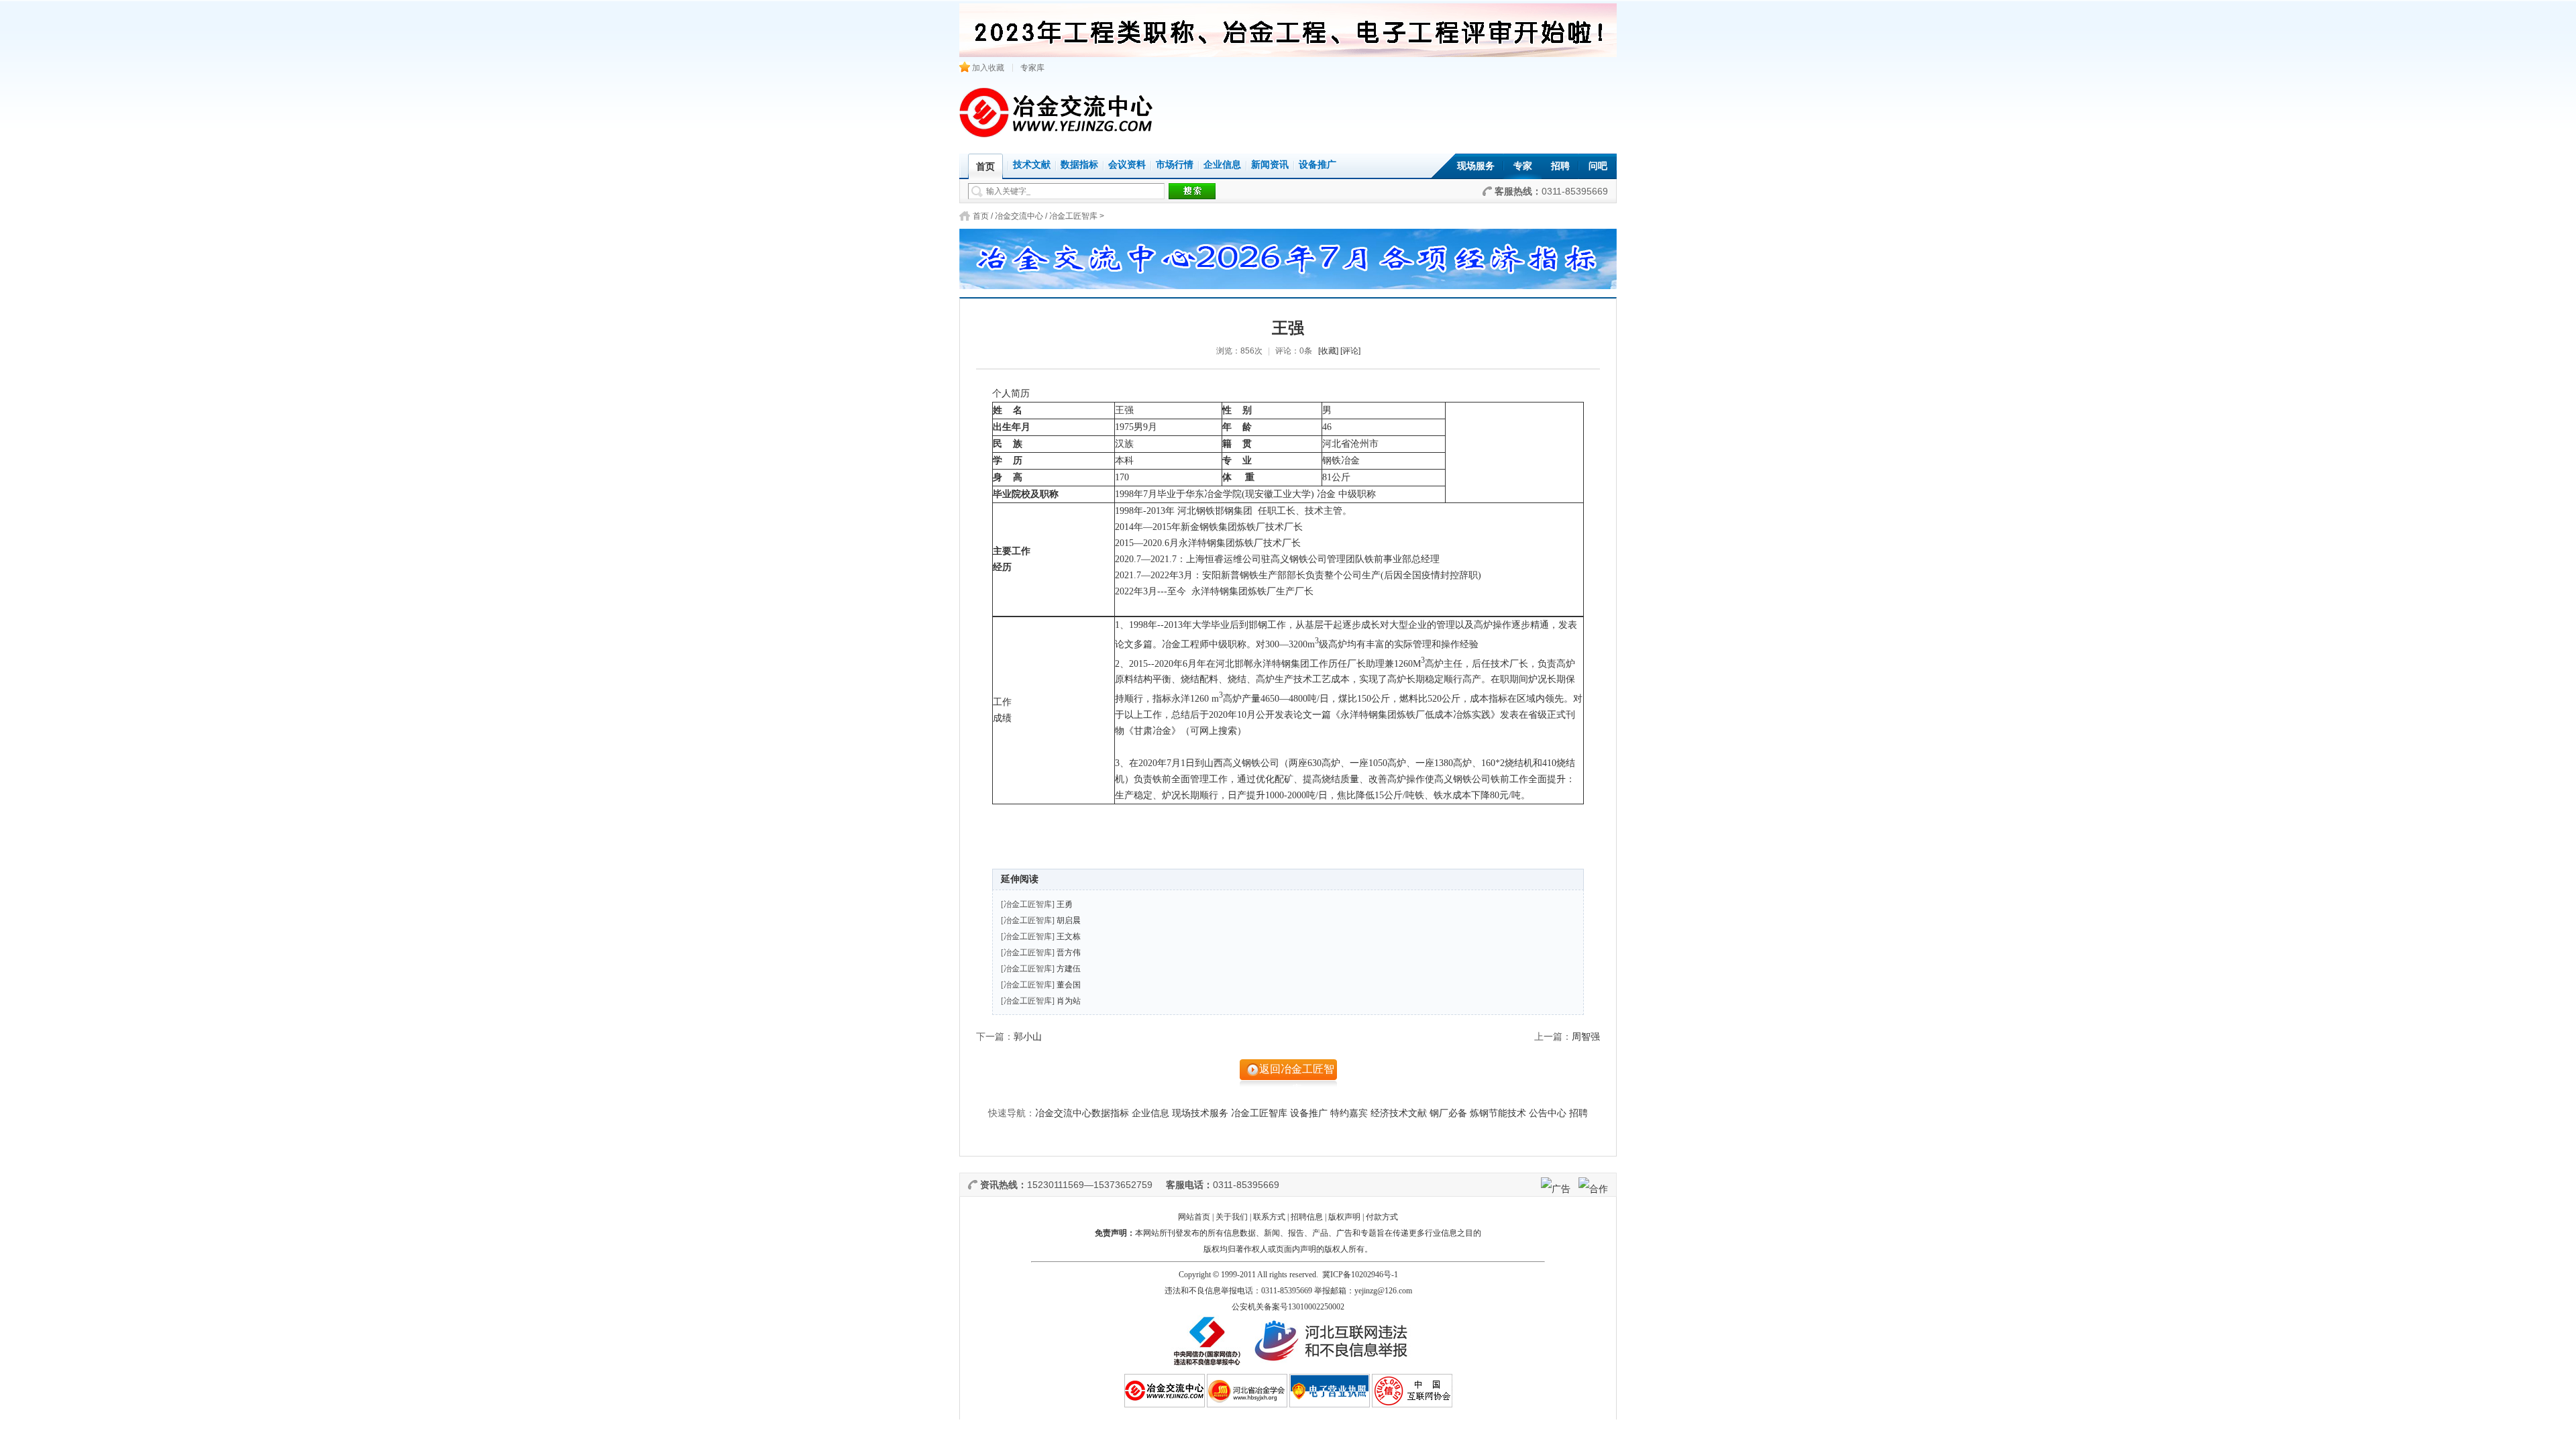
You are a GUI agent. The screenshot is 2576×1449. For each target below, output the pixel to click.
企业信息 (1222, 165)
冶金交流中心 (1019, 216)
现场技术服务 (1200, 1113)
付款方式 (1382, 1217)
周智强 (1586, 1037)
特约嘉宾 (1349, 1113)
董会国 (1069, 985)
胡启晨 (1069, 920)
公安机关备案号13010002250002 (1288, 1307)
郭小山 (1028, 1037)
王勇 (1065, 904)
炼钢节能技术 (1498, 1113)
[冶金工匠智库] (1028, 904)
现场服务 (1476, 166)
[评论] (1350, 351)
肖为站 (1069, 1001)
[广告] (1556, 1189)
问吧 (1598, 166)
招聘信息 (1307, 1217)
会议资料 (1127, 165)
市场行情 (1175, 165)
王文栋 (1069, 936)
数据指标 (1079, 165)
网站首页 (1194, 1217)
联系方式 (1269, 1217)
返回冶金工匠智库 (1297, 1075)
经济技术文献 (1399, 1113)
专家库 (1032, 68)
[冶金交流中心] (1057, 135)
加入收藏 (987, 68)
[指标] (1288, 255)
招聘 (1560, 166)
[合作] (1593, 1189)
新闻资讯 (1270, 165)
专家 (1523, 166)
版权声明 (1344, 1217)
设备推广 (1318, 165)
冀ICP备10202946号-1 (1360, 1275)
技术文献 (1032, 165)
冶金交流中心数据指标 (1082, 1113)
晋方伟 (1069, 953)
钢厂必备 (1448, 1113)
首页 (981, 216)
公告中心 (1548, 1113)
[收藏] (1328, 351)
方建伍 (1069, 969)
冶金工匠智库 (1073, 216)
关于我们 (1232, 1217)
